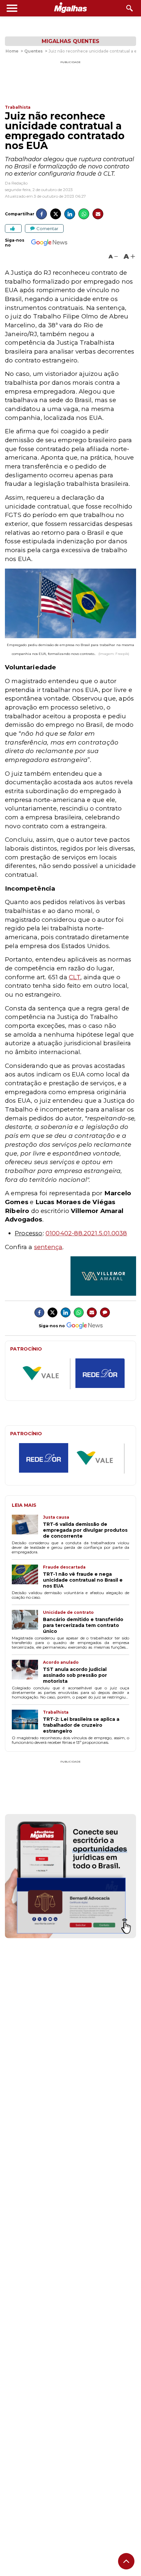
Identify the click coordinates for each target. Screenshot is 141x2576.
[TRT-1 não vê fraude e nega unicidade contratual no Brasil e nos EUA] (27, 1577)
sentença (48, 1247)
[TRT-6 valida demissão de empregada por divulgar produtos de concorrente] (27, 1527)
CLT (75, 977)
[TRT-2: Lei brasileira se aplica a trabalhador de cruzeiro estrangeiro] (27, 1722)
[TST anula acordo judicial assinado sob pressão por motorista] (27, 1672)
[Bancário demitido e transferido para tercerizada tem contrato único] (27, 1622)
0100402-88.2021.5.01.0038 (86, 1233)
